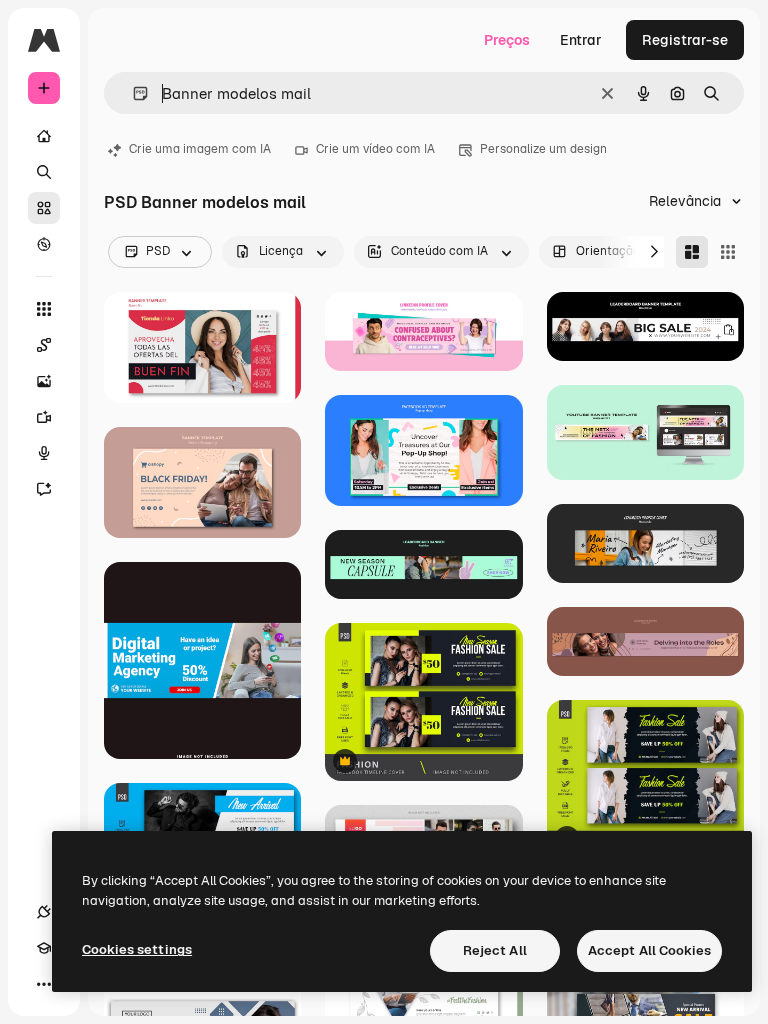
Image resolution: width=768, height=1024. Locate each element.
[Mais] (44, 984)
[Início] (44, 136)
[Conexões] (44, 912)
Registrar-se (685, 40)
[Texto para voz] (44, 453)
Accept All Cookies (649, 950)
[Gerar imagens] (44, 381)
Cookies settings (137, 949)
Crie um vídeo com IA (375, 149)
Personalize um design (543, 149)
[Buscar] (44, 172)
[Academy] (44, 948)
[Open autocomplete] (132, 93)
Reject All (495, 950)
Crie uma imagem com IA (200, 149)
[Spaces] (44, 345)
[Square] (728, 252)
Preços (507, 40)
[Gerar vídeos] (44, 417)
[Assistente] (44, 489)
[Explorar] (44, 244)
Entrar (581, 40)
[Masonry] (692, 252)
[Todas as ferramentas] (44, 309)
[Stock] (44, 208)
